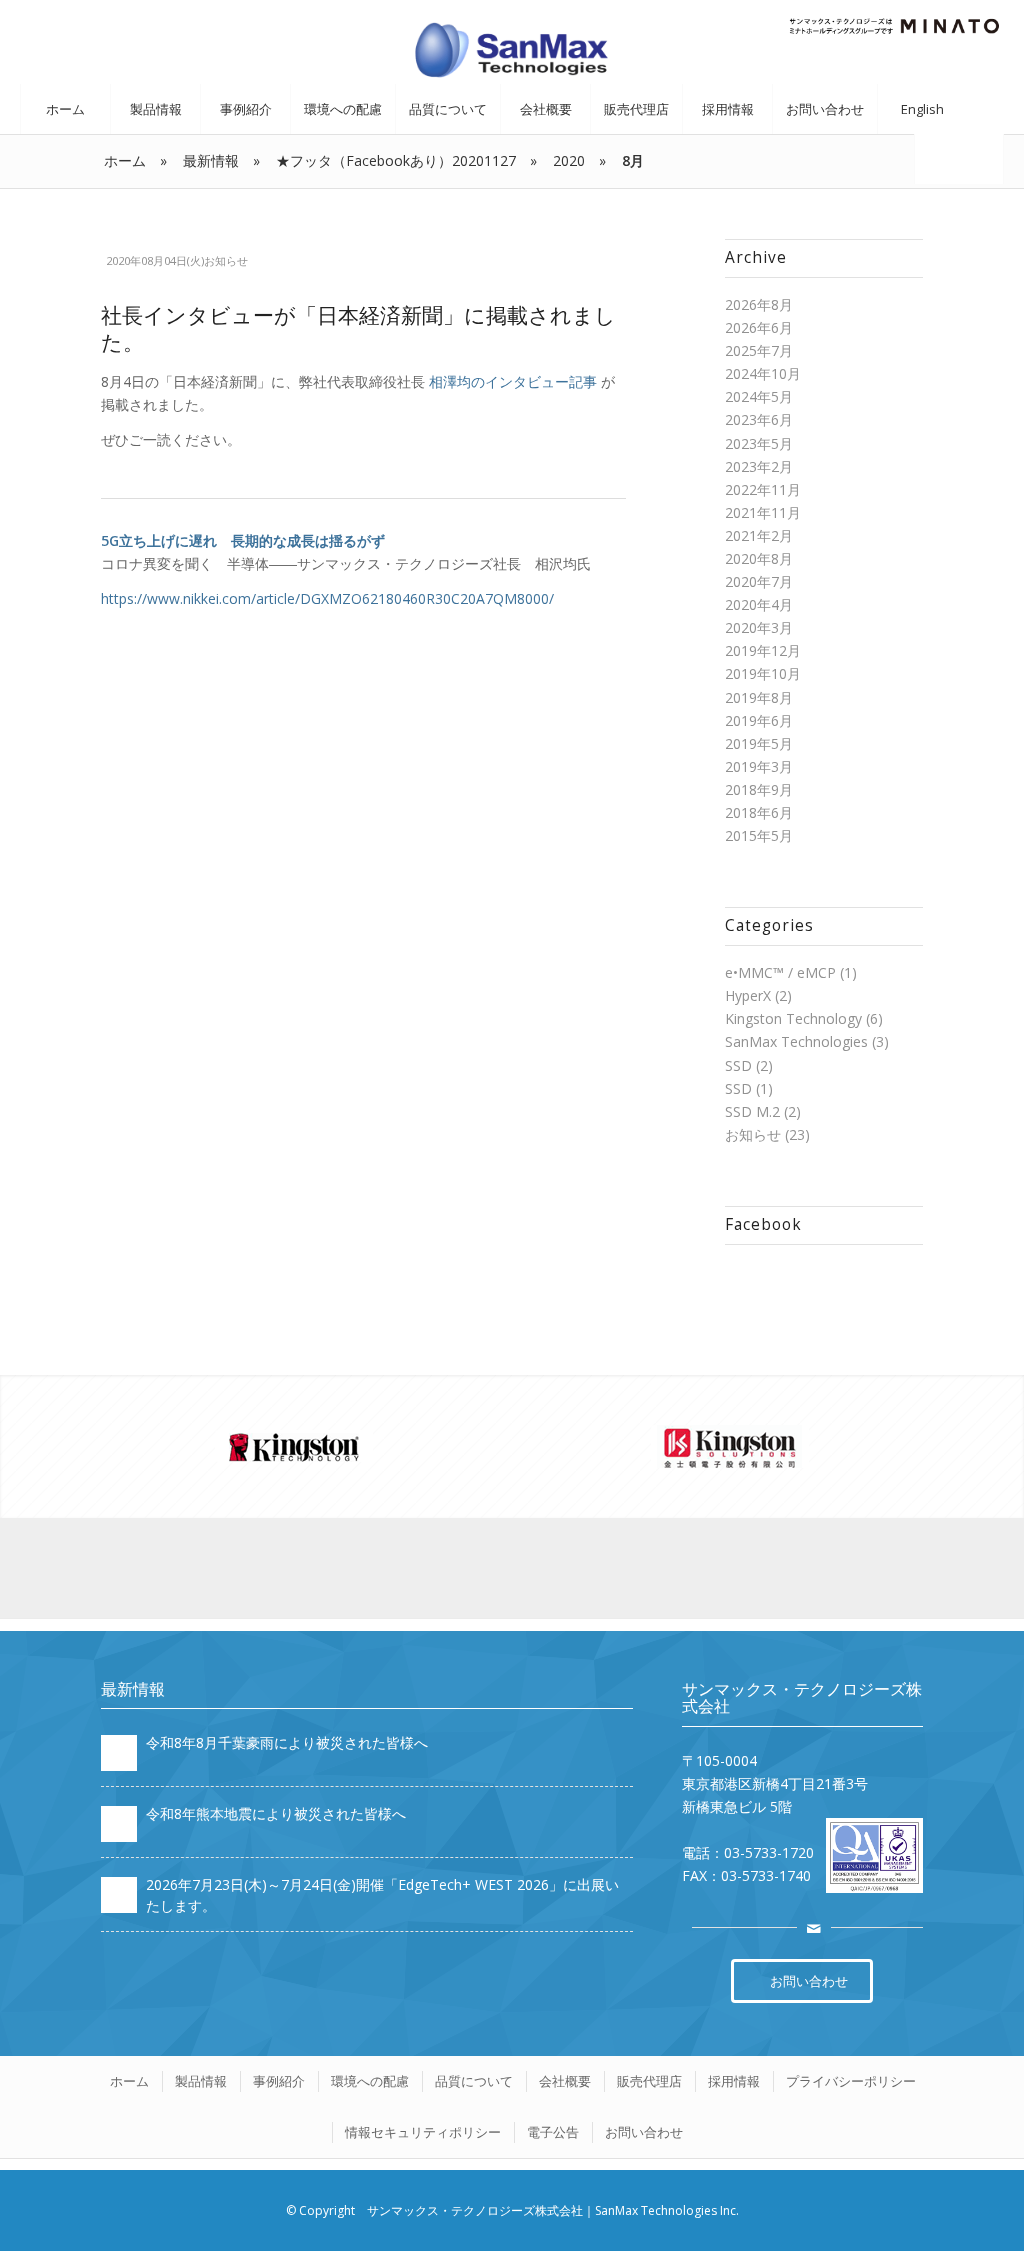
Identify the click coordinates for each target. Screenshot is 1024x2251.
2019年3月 (759, 766)
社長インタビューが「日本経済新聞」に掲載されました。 (358, 328)
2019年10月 (763, 673)
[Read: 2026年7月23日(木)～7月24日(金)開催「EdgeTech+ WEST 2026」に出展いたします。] (119, 1895)
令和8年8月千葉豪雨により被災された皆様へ (287, 1742)
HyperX (748, 995)
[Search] (959, 159)
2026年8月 (759, 304)
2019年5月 (759, 743)
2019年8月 (759, 697)
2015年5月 (759, 835)
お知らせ (226, 260)
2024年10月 (763, 373)
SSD (738, 1065)
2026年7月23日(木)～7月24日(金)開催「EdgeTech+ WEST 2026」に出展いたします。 (382, 1894)
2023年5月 (759, 443)
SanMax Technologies (796, 1041)
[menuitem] (65, 109)
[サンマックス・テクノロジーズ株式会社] (512, 49)
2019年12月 (763, 650)
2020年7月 (759, 581)
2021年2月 (759, 535)
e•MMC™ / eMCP (780, 972)
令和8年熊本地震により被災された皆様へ (276, 1813)
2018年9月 (759, 789)
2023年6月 (759, 419)
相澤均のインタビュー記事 (513, 381)
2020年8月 (759, 558)
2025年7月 (759, 350)
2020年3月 (759, 627)
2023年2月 (759, 466)
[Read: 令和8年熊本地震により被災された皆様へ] (119, 1824)
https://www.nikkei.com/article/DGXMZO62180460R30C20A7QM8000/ (327, 598)
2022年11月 (763, 489)
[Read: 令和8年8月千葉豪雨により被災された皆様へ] (119, 1753)
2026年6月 (759, 327)
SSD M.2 (752, 1111)
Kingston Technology (793, 1018)
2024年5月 (759, 396)
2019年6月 (759, 720)
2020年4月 (759, 604)
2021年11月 (763, 512)
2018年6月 (759, 812)
